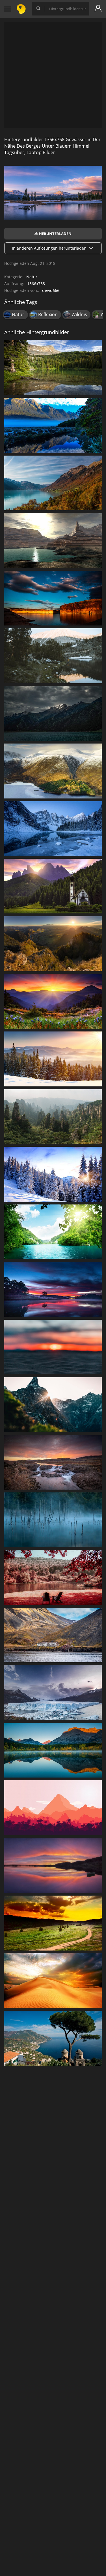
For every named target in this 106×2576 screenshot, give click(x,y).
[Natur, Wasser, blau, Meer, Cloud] (53, 1289)
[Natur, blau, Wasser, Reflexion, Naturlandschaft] (53, 1520)
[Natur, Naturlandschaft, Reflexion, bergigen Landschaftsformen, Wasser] (53, 425)
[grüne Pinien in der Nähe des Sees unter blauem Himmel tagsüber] (53, 368)
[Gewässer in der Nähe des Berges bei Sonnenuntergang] (53, 1865)
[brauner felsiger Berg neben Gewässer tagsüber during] (53, 540)
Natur (32, 277)
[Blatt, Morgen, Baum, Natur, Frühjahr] (53, 1577)
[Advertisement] (53, 75)
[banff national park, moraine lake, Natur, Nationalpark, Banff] (53, 829)
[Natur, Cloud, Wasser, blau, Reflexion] (53, 598)
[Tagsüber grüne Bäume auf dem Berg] (53, 944)
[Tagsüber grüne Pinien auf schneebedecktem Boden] (53, 1059)
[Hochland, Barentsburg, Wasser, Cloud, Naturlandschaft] (53, 1635)
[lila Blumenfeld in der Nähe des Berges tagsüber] (53, 1001)
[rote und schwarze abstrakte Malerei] (53, 1808)
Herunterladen (55, 234)
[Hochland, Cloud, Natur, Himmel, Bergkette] (53, 713)
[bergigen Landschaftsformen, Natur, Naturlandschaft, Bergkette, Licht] (53, 1405)
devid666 (51, 290)
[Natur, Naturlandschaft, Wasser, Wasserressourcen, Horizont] (53, 1462)
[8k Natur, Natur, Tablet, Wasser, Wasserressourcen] (53, 1750)
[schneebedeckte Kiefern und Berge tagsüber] (53, 1174)
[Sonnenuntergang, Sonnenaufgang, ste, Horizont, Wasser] (53, 1347)
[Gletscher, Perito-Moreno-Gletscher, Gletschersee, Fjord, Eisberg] (53, 1692)
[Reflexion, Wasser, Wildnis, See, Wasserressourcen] (53, 656)
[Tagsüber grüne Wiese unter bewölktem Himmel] (53, 1923)
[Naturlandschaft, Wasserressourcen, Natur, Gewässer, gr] (53, 1232)
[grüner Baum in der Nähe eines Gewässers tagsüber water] (53, 2038)
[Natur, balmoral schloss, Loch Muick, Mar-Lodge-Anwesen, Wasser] (53, 771)
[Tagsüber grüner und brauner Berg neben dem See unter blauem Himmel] (53, 483)
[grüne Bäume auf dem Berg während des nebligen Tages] (53, 1117)
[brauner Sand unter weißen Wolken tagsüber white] (53, 1981)
